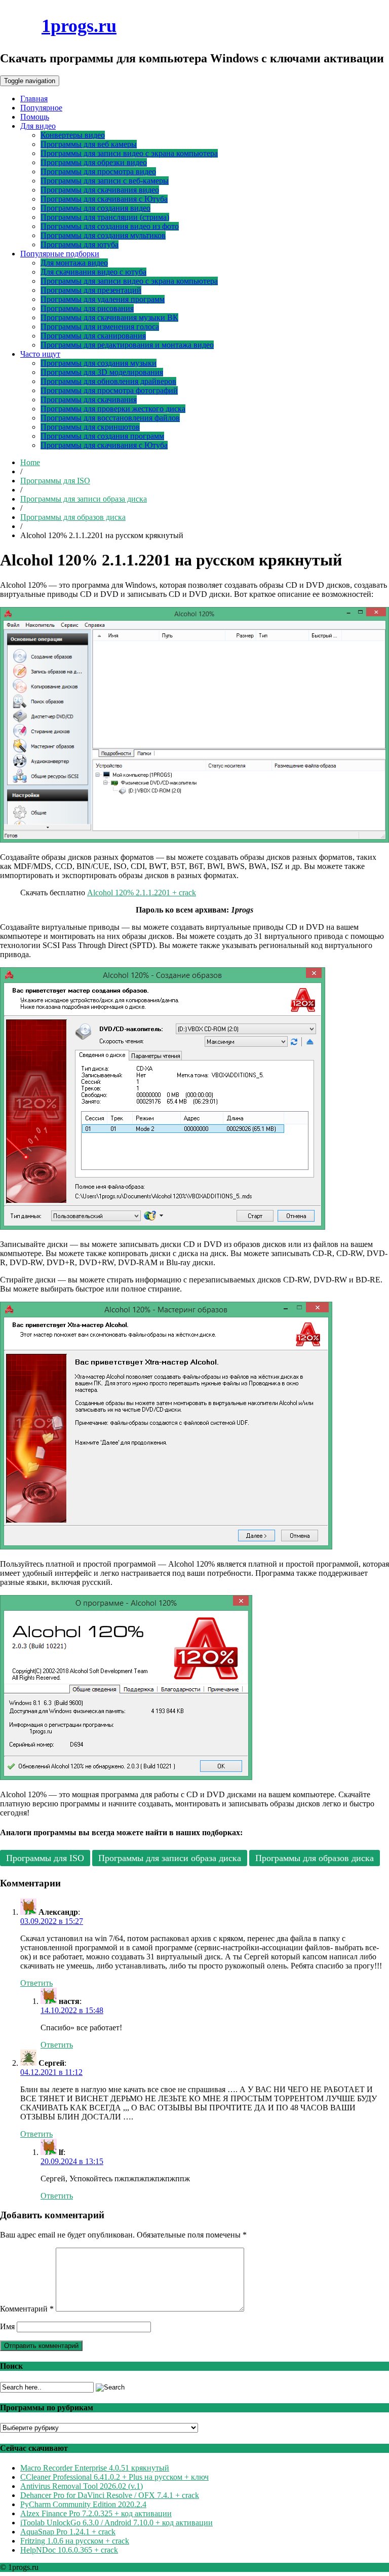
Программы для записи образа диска (84, 499)
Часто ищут (40, 354)
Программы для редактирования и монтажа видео (127, 345)
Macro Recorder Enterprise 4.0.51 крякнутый (95, 2468)
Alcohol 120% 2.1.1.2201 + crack (142, 893)
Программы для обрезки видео (94, 162)
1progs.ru (79, 26)
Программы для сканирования (93, 336)
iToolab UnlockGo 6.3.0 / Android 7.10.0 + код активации (116, 2523)
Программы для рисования (87, 308)
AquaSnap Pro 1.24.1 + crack (68, 2532)
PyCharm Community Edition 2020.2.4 (83, 2504)
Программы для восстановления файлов (110, 418)
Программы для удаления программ (103, 299)
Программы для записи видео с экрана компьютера (129, 153)
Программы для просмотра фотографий (109, 390)
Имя (7, 2326)
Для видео (38, 126)
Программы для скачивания (89, 400)
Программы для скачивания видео (100, 190)
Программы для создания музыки (99, 363)
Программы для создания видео (95, 208)
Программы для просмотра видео (98, 172)
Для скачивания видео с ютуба (93, 272)
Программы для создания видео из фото (110, 226)
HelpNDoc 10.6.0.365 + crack (69, 2550)
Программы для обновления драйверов (108, 381)
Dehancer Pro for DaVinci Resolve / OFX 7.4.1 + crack (110, 2495)
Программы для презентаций (91, 290)
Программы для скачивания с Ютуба (104, 199)
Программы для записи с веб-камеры (105, 181)
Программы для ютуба (80, 244)
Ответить (36, 1983)
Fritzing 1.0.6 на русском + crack (75, 2541)
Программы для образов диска (73, 517)
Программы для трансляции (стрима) (105, 217)
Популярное (41, 108)
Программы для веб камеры (89, 144)
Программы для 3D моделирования (102, 372)
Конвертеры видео (73, 135)
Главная (34, 99)
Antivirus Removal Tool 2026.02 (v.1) (82, 2486)
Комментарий (27, 2309)
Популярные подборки (60, 254)
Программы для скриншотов (90, 427)
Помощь (35, 117)
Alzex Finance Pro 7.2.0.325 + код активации (96, 2513)
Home (30, 462)
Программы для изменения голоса (100, 327)
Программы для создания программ (102, 436)
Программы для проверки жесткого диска (113, 409)
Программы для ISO (55, 481)
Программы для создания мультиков (103, 235)
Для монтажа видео (74, 263)
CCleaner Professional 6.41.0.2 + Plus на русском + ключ (114, 2477)
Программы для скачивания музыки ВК (109, 317)
